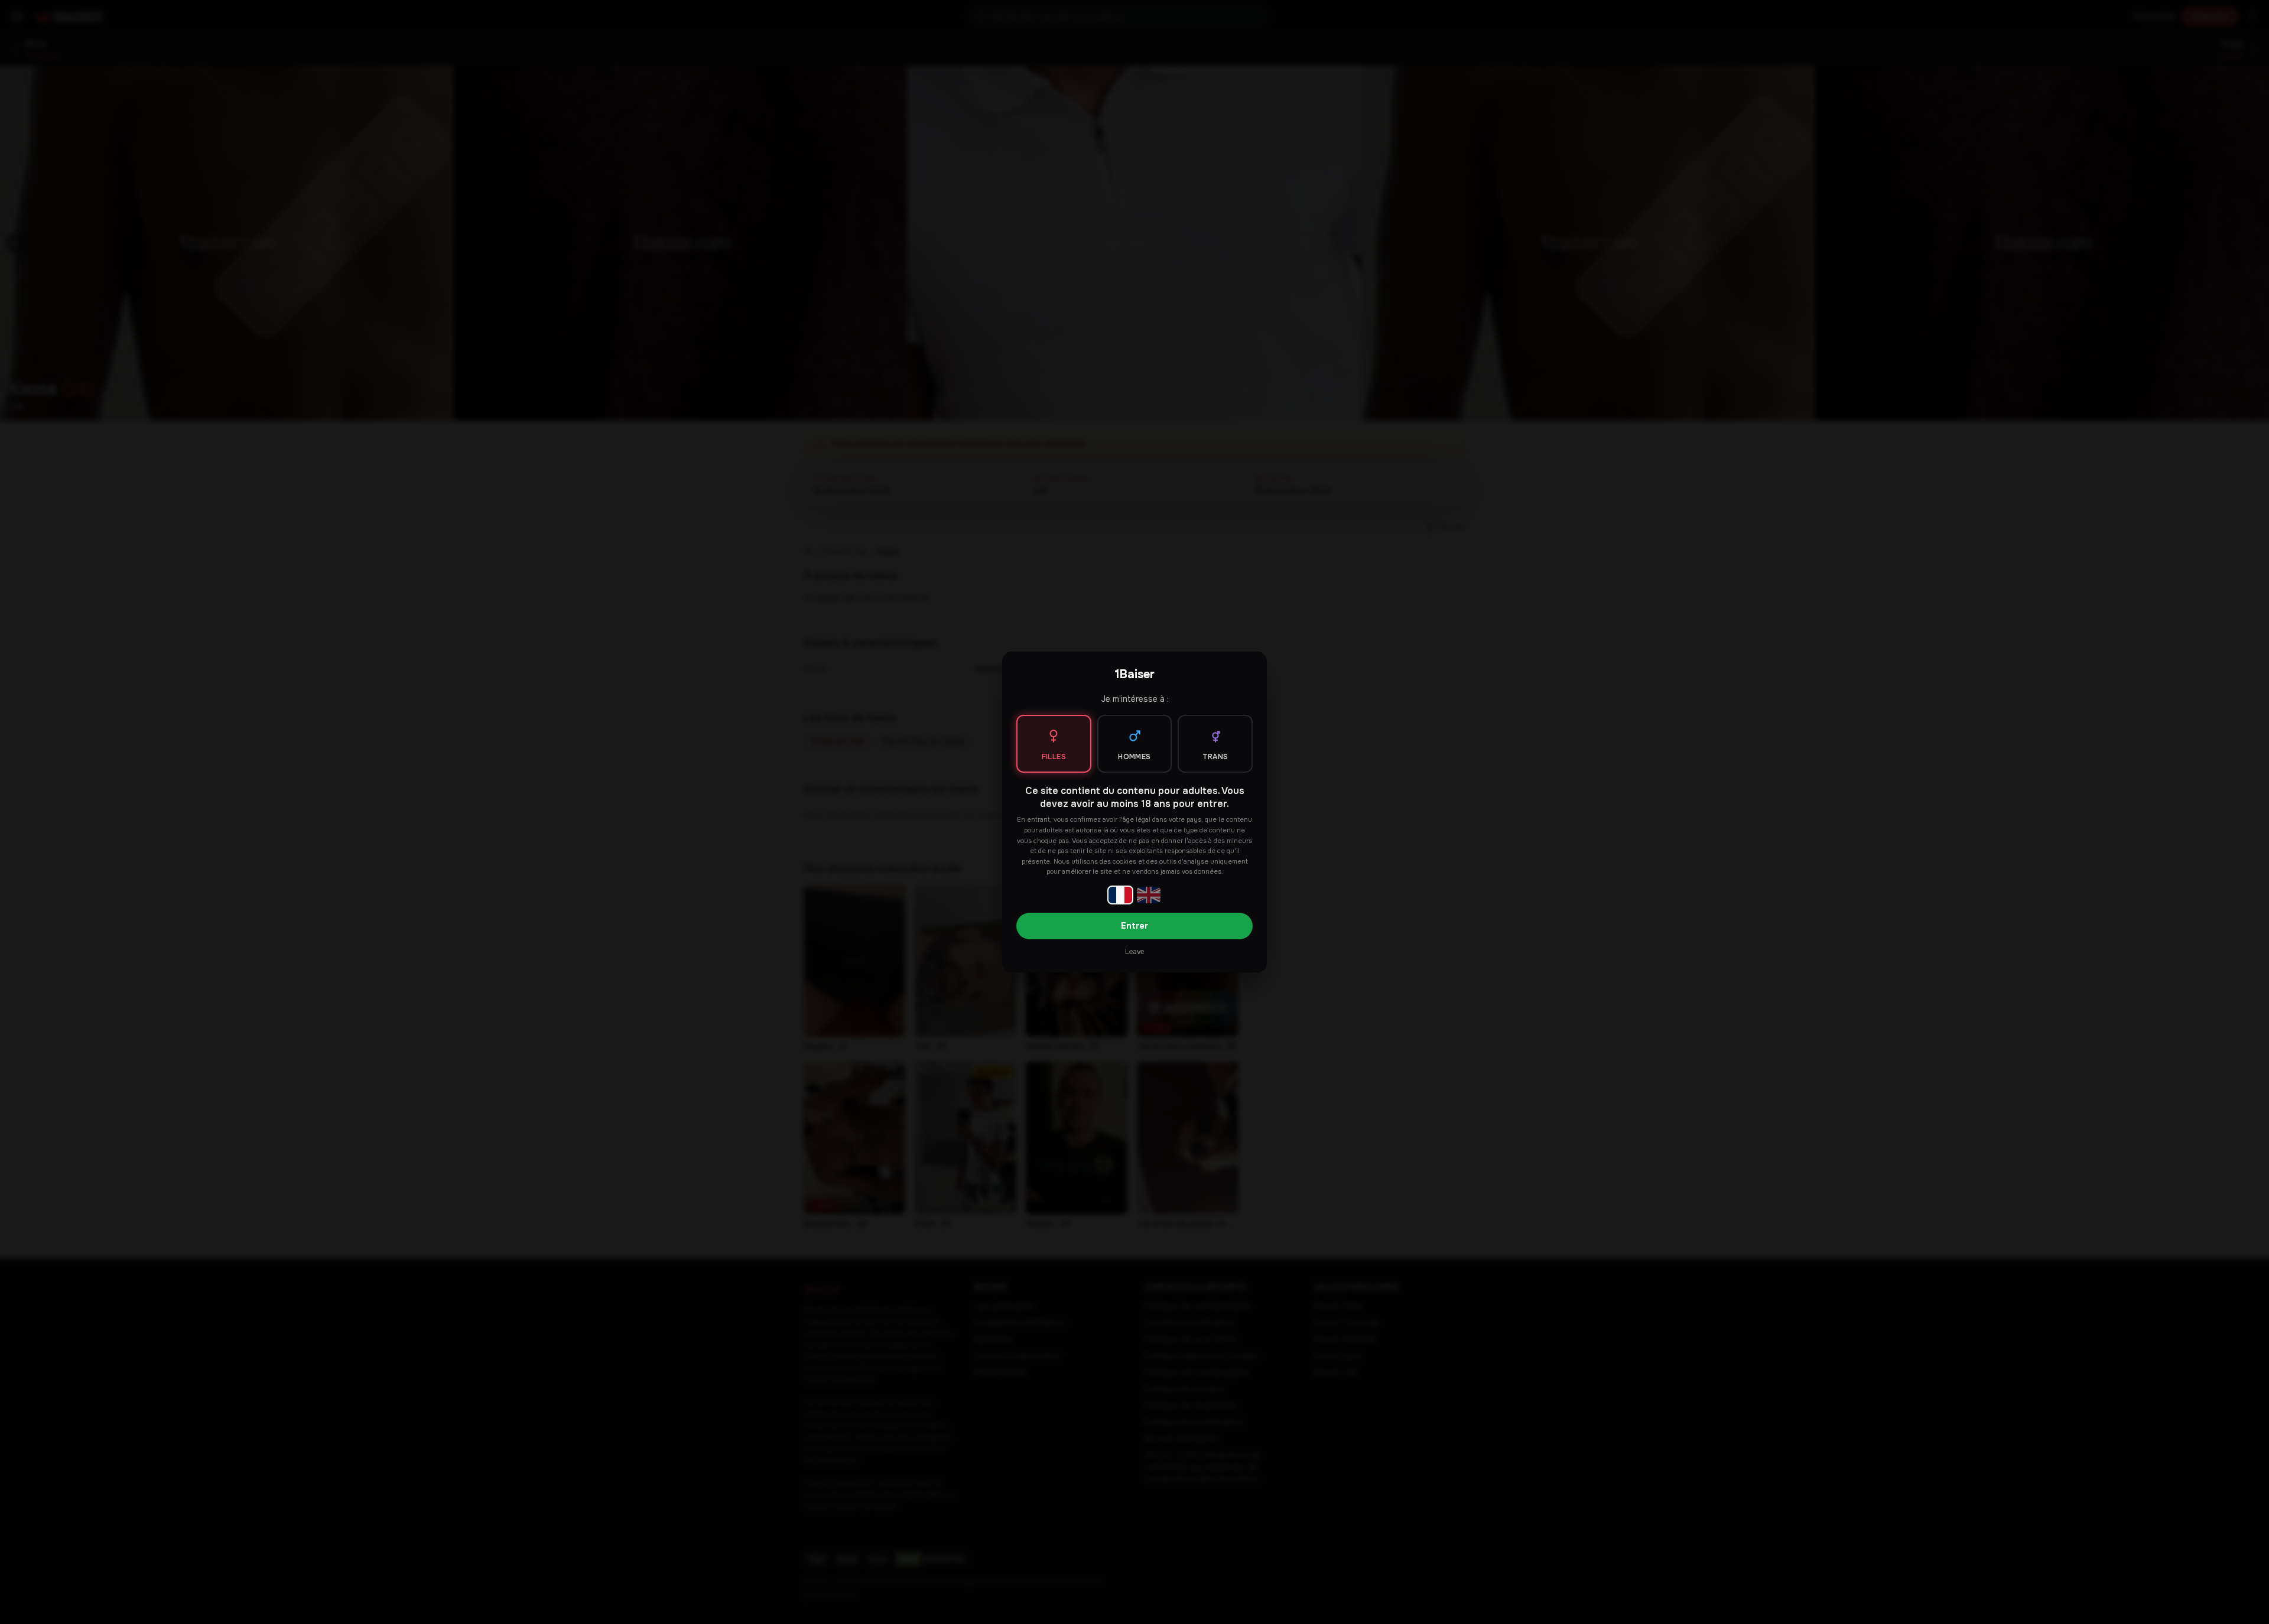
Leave (1134, 952)
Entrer (1134, 926)
